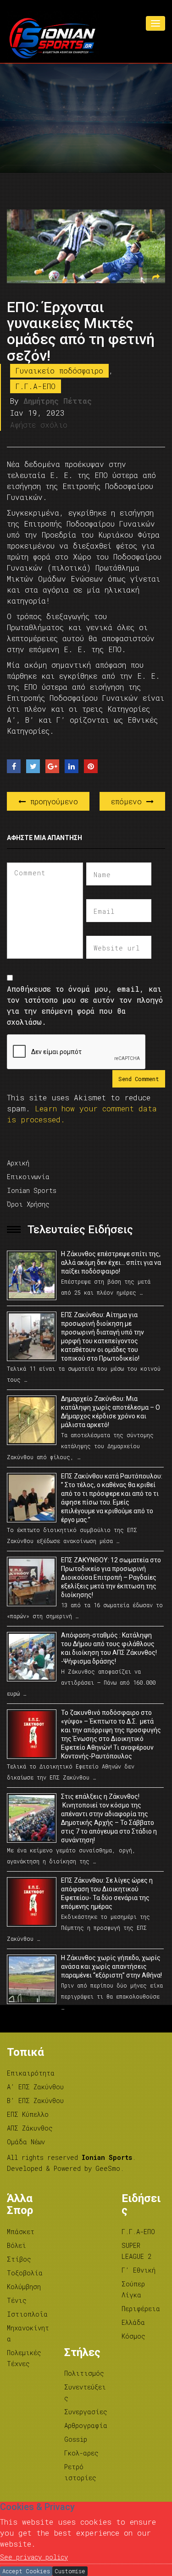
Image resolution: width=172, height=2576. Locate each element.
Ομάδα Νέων (26, 2142)
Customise (70, 2571)
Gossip (76, 2439)
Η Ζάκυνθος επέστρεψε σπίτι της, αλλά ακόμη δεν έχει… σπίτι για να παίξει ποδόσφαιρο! (111, 1263)
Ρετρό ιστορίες (80, 2472)
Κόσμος (133, 2336)
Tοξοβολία (25, 2273)
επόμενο (129, 801)
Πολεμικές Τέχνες (24, 2358)
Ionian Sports (32, 1190)
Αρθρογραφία (86, 2425)
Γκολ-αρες (81, 2453)
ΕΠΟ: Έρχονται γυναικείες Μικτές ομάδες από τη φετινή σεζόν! (81, 331)
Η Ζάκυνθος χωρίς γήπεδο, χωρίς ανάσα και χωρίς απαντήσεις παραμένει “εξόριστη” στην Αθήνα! (111, 1966)
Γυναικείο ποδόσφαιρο (59, 371)
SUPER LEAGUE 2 (136, 2251)
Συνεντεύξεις (85, 2392)
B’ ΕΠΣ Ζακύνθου (35, 2101)
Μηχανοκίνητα (28, 2333)
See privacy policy (34, 2557)
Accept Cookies (26, 2571)
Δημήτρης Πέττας (58, 401)
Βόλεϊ (17, 2245)
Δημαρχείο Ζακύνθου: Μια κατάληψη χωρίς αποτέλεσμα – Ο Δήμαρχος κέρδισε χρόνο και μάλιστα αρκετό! (111, 1412)
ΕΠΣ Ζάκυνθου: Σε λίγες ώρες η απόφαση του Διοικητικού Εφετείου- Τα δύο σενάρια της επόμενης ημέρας (107, 1893)
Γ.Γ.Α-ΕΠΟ (36, 386)
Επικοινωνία (28, 1177)
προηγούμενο (52, 801)
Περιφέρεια (141, 2309)
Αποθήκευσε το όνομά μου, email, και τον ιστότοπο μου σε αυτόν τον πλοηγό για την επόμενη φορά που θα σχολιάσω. (85, 1005)
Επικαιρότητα (31, 2073)
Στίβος (19, 2259)
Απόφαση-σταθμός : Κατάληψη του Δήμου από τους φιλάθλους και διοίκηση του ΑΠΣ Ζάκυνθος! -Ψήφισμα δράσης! (109, 1648)
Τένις (17, 2300)
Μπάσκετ (21, 2232)
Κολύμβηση (24, 2287)
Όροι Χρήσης (28, 1204)
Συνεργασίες (86, 2412)
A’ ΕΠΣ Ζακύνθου (35, 2087)
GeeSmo (108, 2168)
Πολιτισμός (84, 2373)
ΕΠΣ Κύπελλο (28, 2114)
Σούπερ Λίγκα (133, 2289)
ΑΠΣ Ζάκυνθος (30, 2128)
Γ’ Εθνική (139, 2270)
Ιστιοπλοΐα (27, 2314)
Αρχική (18, 1163)
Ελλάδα (133, 2322)
